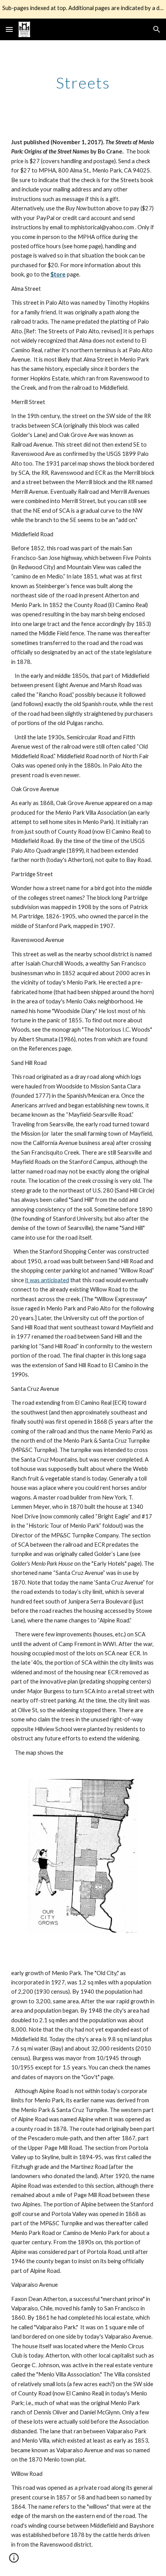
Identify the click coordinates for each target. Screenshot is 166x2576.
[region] (83, 9)
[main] (83, 83)
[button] (9, 29)
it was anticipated (47, 1280)
